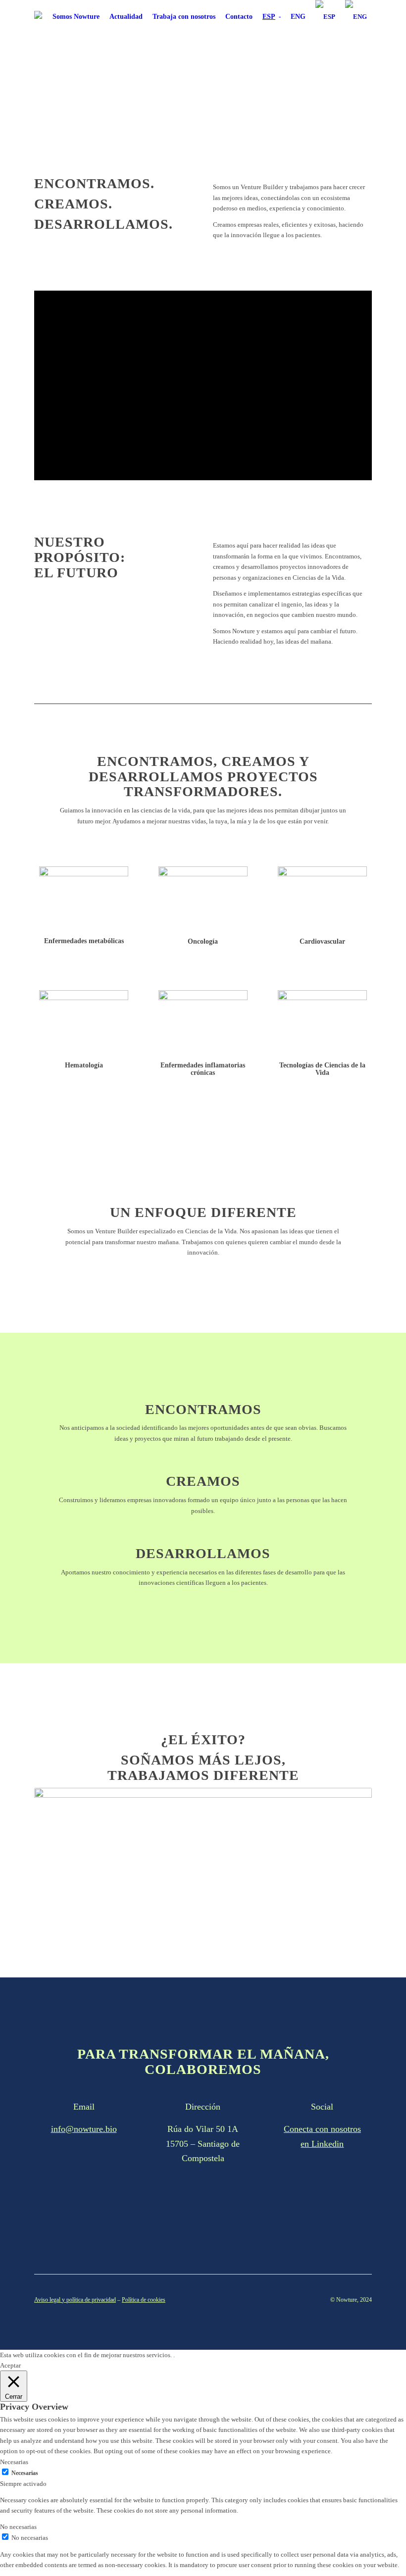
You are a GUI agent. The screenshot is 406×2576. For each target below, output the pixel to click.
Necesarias (25, 2473)
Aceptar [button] (10, 2365)
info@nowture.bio (84, 2129)
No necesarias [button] (18, 2527)
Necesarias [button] (14, 2462)
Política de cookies (144, 2300)
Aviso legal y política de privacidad (75, 2300)
